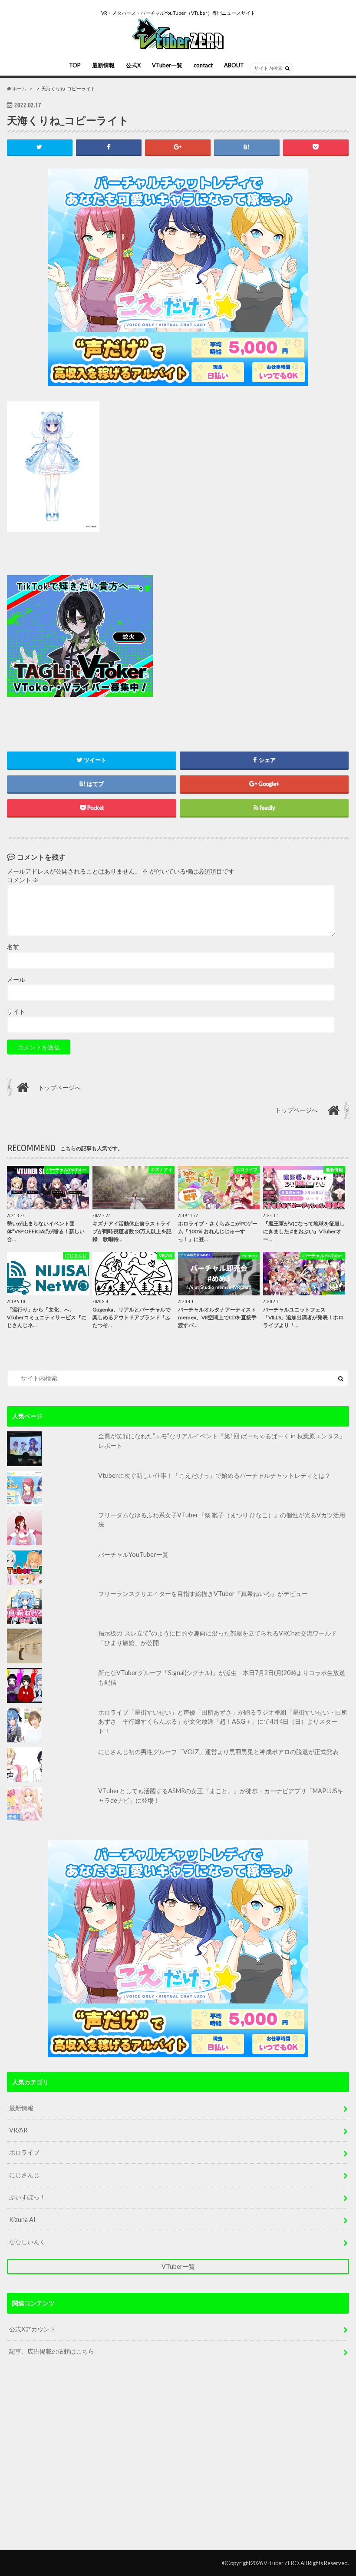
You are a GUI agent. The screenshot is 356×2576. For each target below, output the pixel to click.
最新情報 (103, 65)
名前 (13, 947)
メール (16, 980)
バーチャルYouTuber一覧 (133, 1555)
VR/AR (18, 2130)
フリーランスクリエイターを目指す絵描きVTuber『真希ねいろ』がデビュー (203, 1594)
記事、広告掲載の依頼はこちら (52, 2351)
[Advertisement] (238, 636)
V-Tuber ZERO (281, 2563)
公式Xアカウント (32, 2329)
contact (203, 65)
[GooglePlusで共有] (178, 147)
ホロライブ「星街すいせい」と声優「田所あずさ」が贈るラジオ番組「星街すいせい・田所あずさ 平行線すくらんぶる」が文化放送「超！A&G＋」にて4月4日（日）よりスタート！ (223, 1722)
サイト (16, 1012)
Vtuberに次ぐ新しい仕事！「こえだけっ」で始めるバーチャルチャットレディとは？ (214, 1475)
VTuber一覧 (167, 65)
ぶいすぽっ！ (27, 2197)
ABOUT (234, 65)
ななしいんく (27, 2242)
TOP (75, 65)
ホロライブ (24, 2152)
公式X (133, 65)
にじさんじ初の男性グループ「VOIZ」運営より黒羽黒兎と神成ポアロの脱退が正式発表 (218, 1752)
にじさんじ (24, 2175)
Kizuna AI (22, 2220)
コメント (23, 880)
